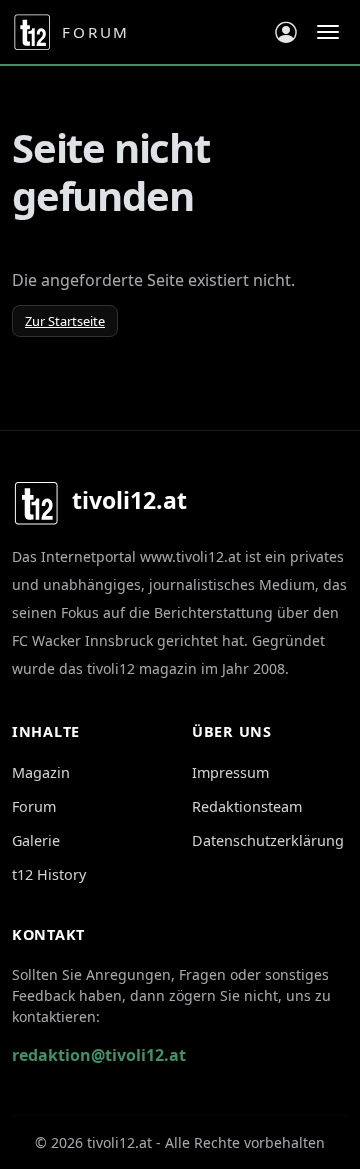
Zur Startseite (65, 321)
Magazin (41, 772)
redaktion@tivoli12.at (99, 1055)
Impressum (230, 772)
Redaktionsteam (247, 806)
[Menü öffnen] (328, 32)
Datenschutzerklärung (268, 840)
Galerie (36, 840)
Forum (34, 806)
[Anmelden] (285, 32)
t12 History (49, 874)
